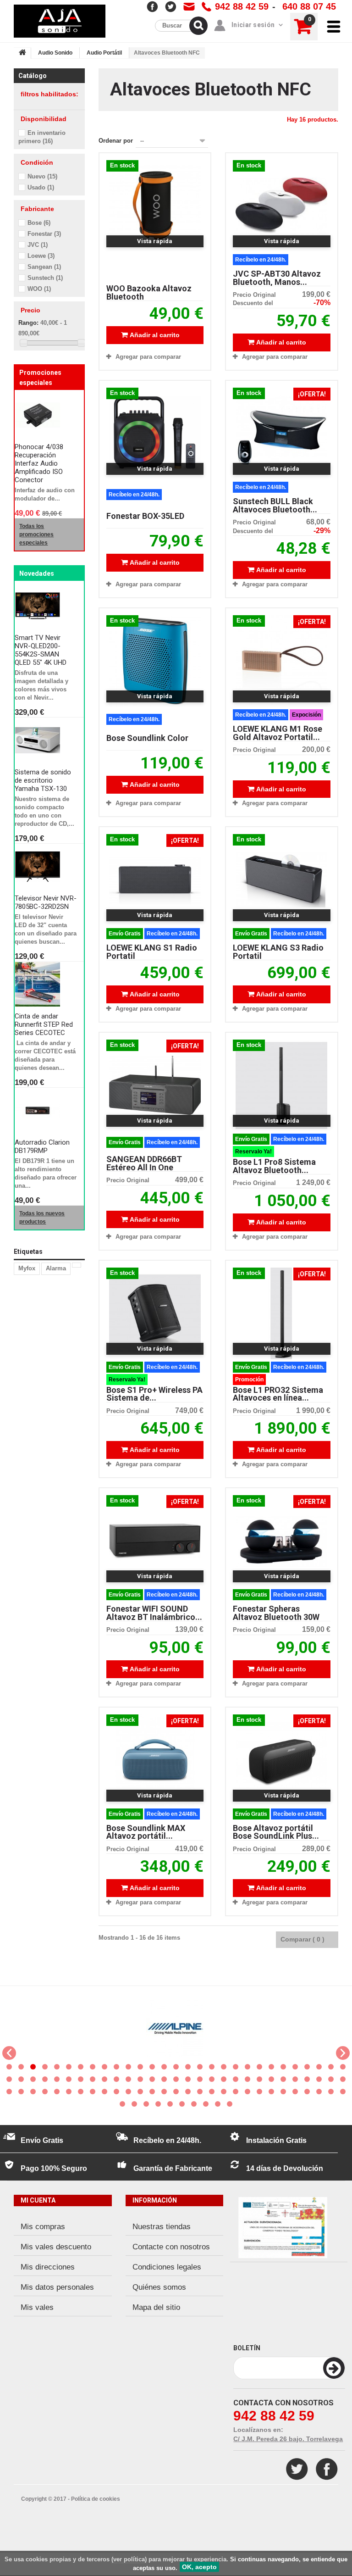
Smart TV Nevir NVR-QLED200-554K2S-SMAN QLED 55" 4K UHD (41, 650)
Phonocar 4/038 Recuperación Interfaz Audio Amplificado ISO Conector (39, 463)
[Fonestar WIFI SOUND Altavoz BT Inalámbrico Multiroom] (155, 1541)
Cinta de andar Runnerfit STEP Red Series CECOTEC (44, 1024)
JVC (38, 245)
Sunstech (45, 278)
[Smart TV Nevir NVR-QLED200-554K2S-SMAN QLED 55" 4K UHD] (46, 606)
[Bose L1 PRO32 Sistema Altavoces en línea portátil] (281, 1313)
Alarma (56, 1268)
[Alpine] (175, 2028)
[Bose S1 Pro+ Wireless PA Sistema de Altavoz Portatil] (155, 1313)
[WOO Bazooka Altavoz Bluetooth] (155, 206)
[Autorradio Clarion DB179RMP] (46, 1111)
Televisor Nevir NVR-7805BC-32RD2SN (46, 902)
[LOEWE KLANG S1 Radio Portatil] (155, 880)
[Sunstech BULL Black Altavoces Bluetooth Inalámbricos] (281, 434)
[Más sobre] (77, 1265)
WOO (39, 289)
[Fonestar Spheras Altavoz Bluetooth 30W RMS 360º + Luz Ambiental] (281, 1541)
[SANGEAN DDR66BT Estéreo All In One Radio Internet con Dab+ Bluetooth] (155, 1085)
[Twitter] (297, 2469)
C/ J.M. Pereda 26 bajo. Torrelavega (288, 2439)
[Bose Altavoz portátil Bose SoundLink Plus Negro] (281, 1760)
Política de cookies (96, 2499)
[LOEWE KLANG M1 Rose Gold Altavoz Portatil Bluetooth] (281, 661)
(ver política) (129, 2559)
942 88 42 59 (242, 6)
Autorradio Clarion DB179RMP (42, 1146)
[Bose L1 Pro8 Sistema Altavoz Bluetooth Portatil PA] (281, 1085)
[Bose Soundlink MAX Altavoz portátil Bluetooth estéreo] (155, 1760)
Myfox (27, 1268)
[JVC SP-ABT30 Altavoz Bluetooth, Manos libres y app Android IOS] (281, 206)
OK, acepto (199, 2567)
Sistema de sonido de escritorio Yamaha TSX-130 (43, 780)
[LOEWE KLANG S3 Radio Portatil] (281, 880)
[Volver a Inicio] (22, 53)
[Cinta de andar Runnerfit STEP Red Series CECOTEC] (46, 985)
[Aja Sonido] (60, 21)
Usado (41, 187)
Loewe (41, 256)
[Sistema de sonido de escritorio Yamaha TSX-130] (46, 740)
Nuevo (42, 176)
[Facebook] (327, 2469)
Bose (39, 223)
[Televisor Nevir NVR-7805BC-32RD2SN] (46, 867)
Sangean (44, 267)
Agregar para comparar (148, 357)
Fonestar (44, 234)
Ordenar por (116, 141)
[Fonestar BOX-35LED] (155, 434)
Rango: (28, 323)
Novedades (37, 573)
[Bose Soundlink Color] (155, 661)
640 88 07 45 (309, 6)
